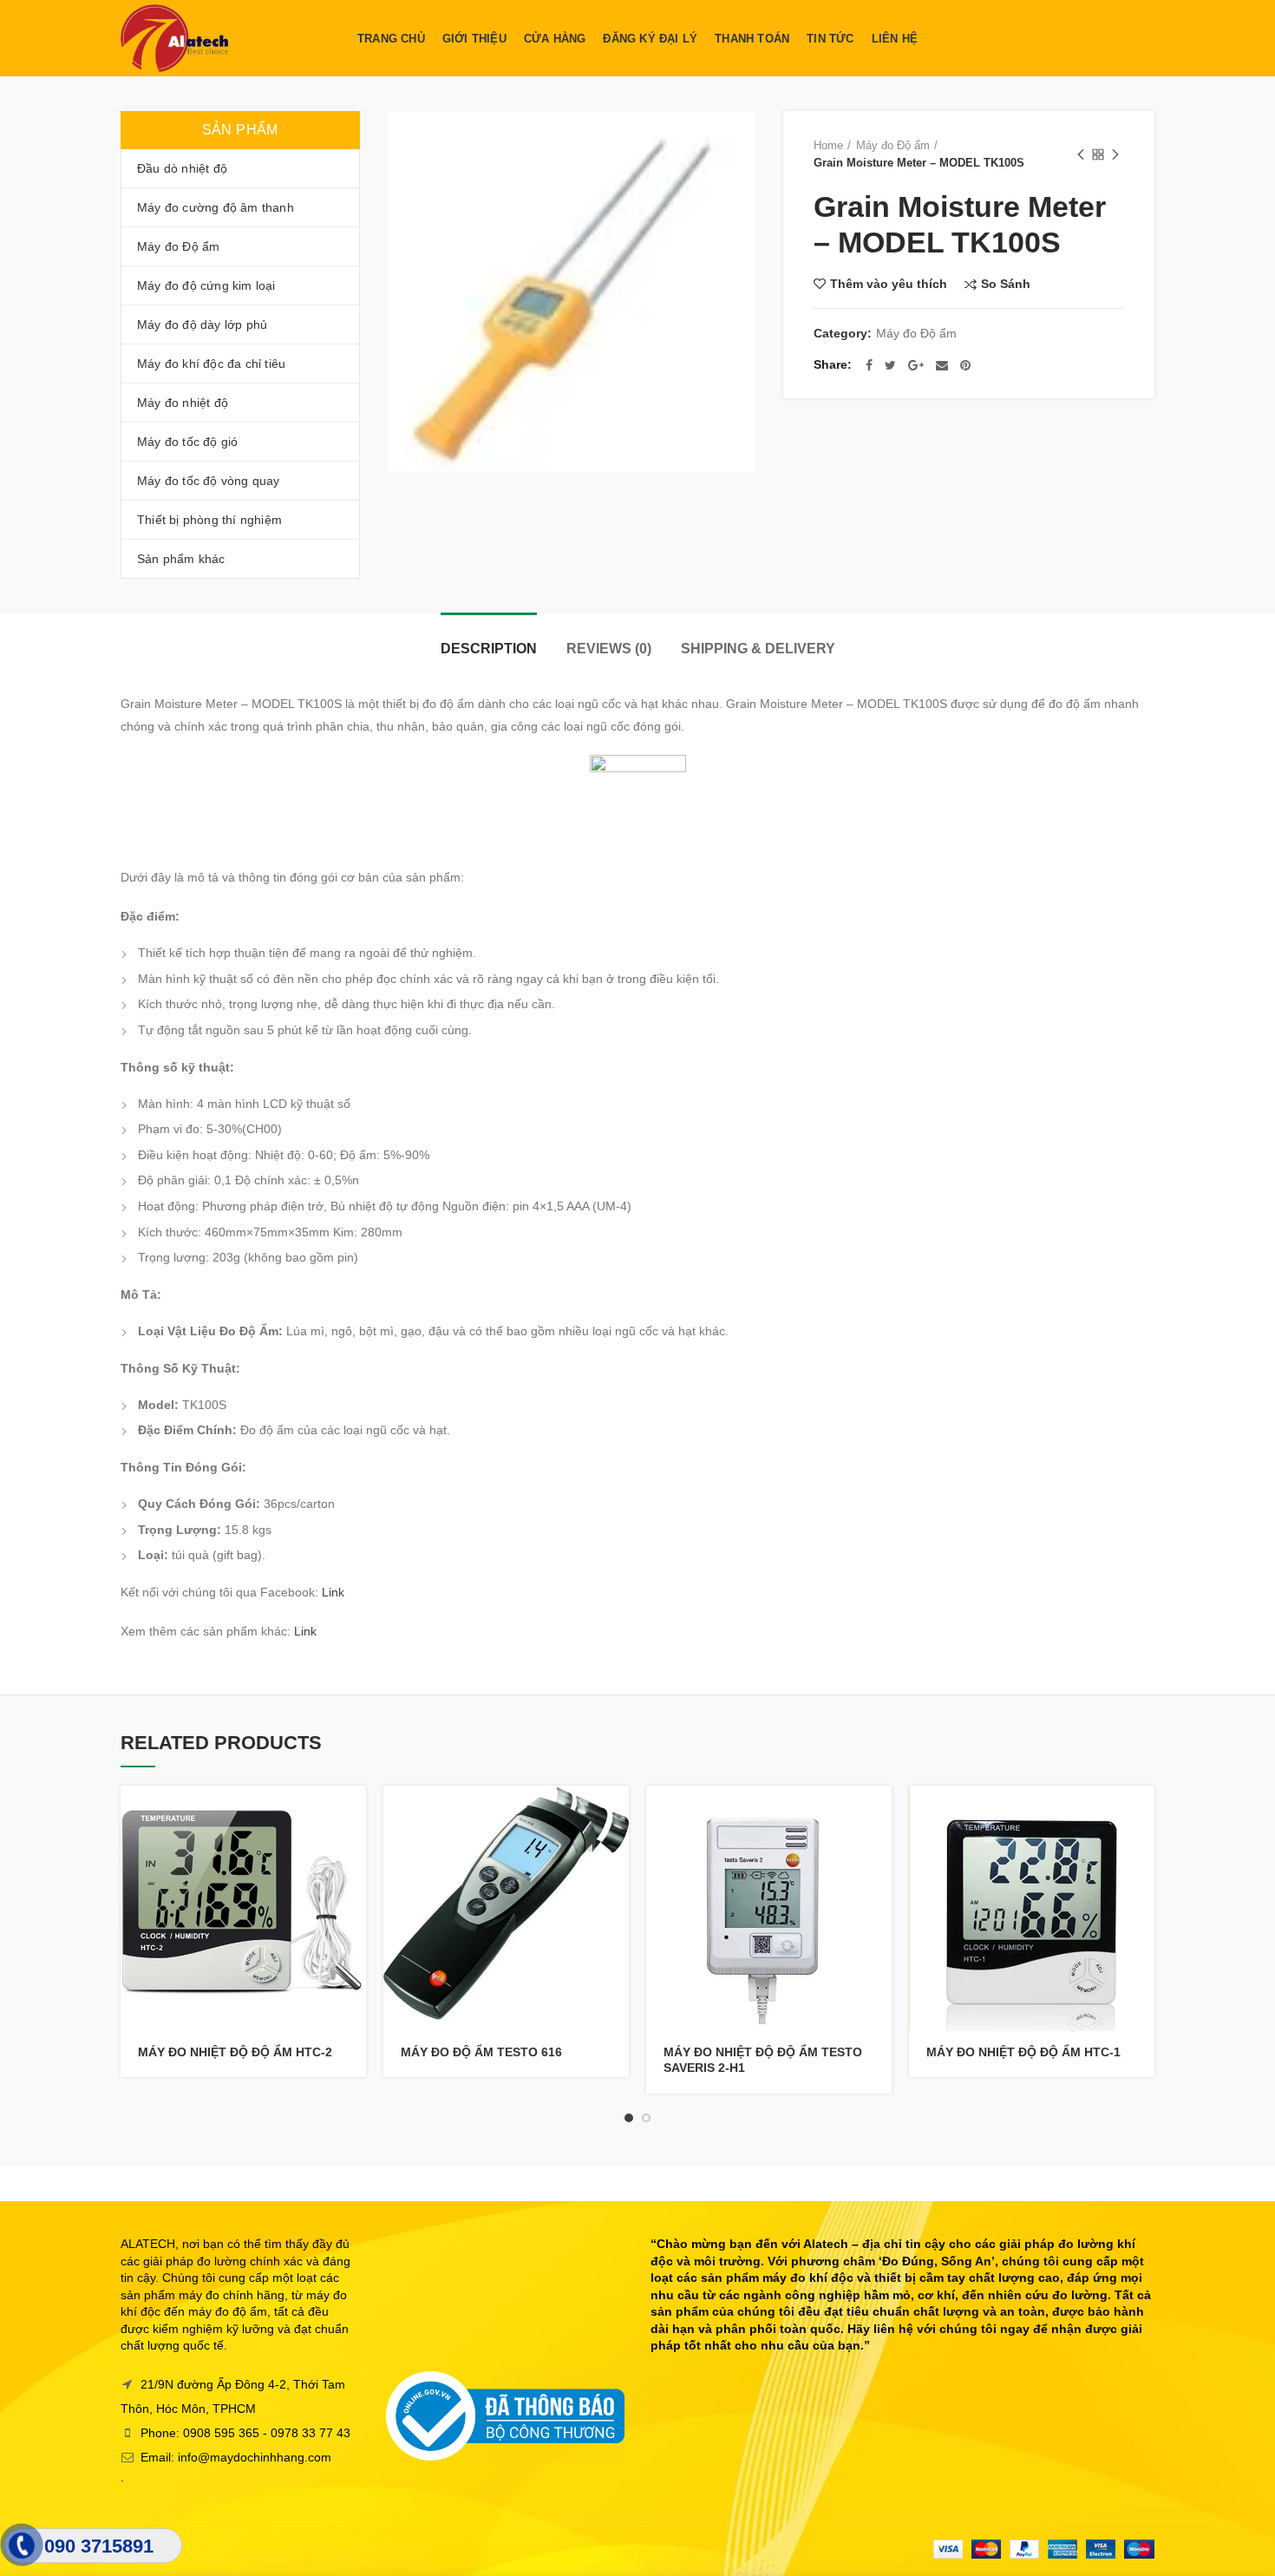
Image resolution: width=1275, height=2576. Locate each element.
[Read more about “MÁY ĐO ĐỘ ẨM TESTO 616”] (616, 1814)
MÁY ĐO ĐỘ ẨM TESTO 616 (481, 2052)
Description (489, 649)
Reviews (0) (609, 649)
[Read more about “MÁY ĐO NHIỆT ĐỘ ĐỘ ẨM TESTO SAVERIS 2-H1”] (879, 1814)
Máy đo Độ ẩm (893, 145)
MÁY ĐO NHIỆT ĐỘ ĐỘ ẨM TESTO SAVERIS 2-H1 (763, 2060)
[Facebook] (869, 365)
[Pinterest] (965, 365)
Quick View (353, 1853)
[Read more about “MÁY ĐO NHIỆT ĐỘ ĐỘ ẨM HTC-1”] (1141, 1814)
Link (333, 1592)
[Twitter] (890, 365)
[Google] (916, 365)
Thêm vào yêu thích (889, 284)
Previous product (1081, 154)
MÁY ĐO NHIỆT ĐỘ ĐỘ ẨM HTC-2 (235, 2052)
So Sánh (1006, 284)
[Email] (942, 365)
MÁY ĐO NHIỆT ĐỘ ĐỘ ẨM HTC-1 (1023, 2052)
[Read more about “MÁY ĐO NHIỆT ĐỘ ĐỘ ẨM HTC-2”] (353, 1814)
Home (828, 145)
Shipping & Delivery (758, 649)
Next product (1115, 154)
